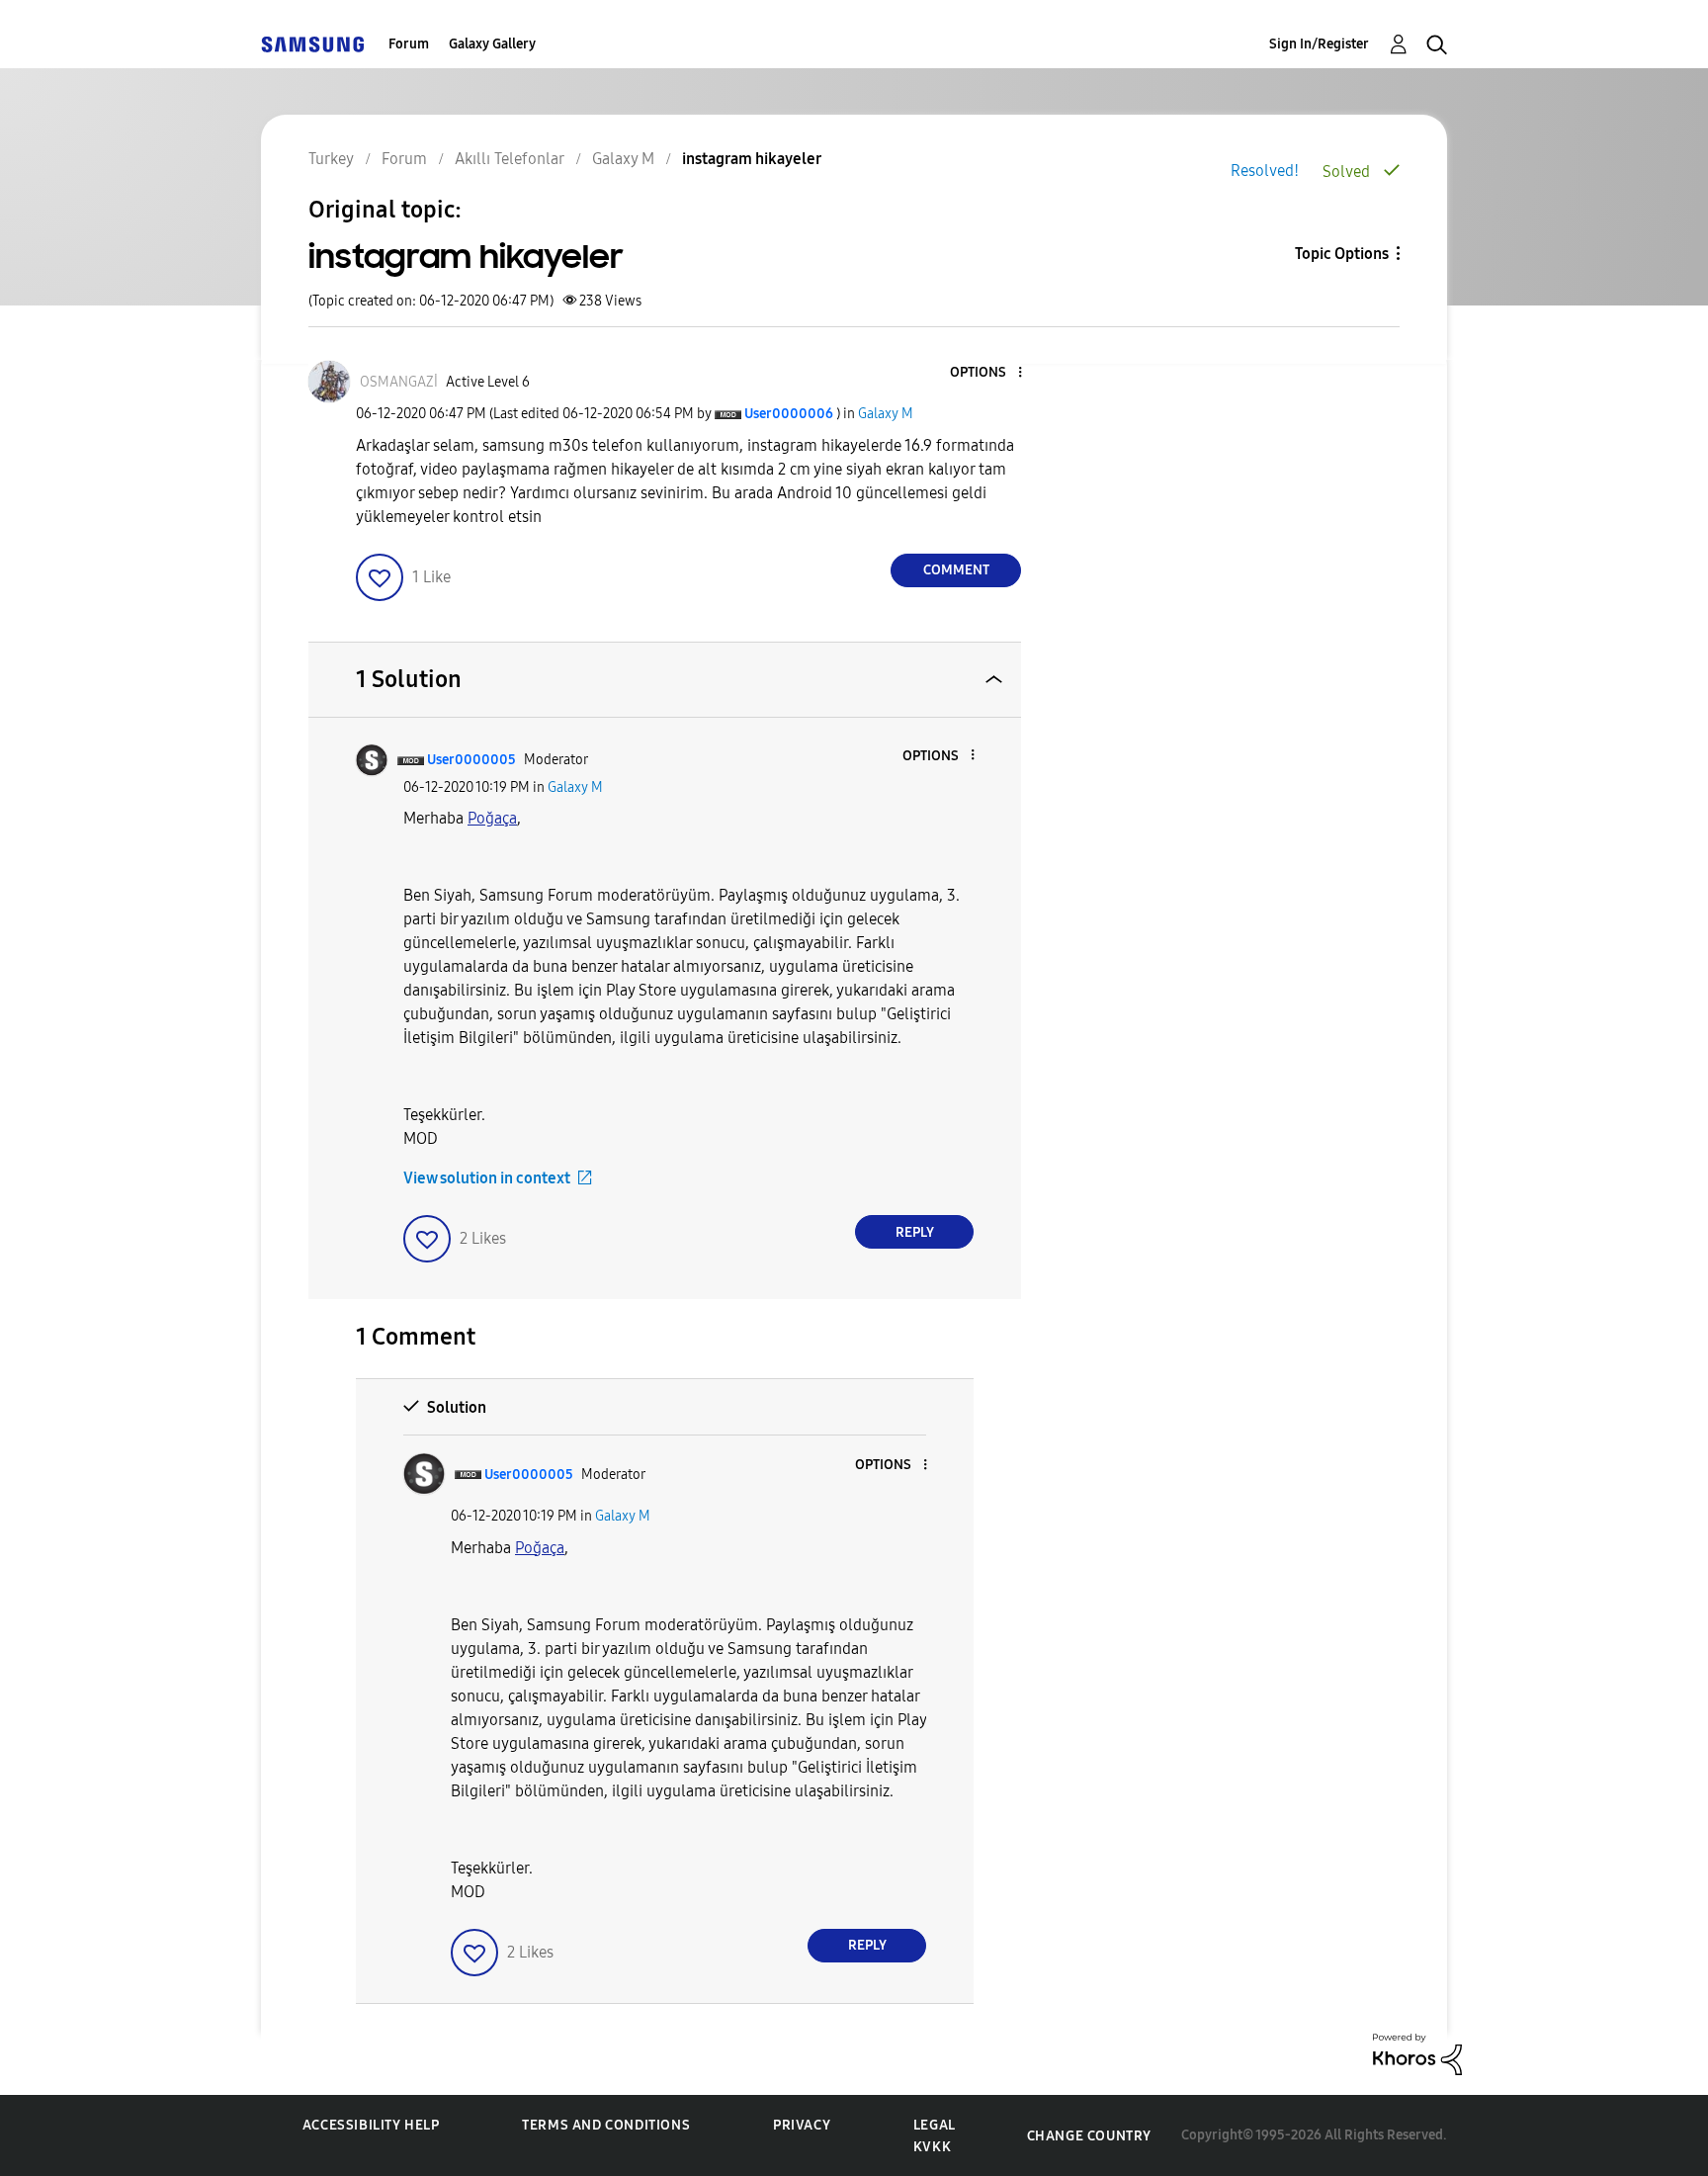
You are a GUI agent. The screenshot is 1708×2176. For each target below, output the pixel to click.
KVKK (932, 2147)
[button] (987, 373)
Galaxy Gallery (492, 44)
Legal (935, 2125)
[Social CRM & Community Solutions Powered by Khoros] (1417, 2053)
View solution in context (487, 1178)
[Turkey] (312, 44)
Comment (956, 570)
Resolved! (1265, 171)
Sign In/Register (1319, 44)
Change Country (1089, 2136)
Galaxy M (886, 414)
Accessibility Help (371, 2125)
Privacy (802, 2125)
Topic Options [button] (1342, 254)
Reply (915, 1232)
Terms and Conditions (606, 2125)
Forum (409, 44)
